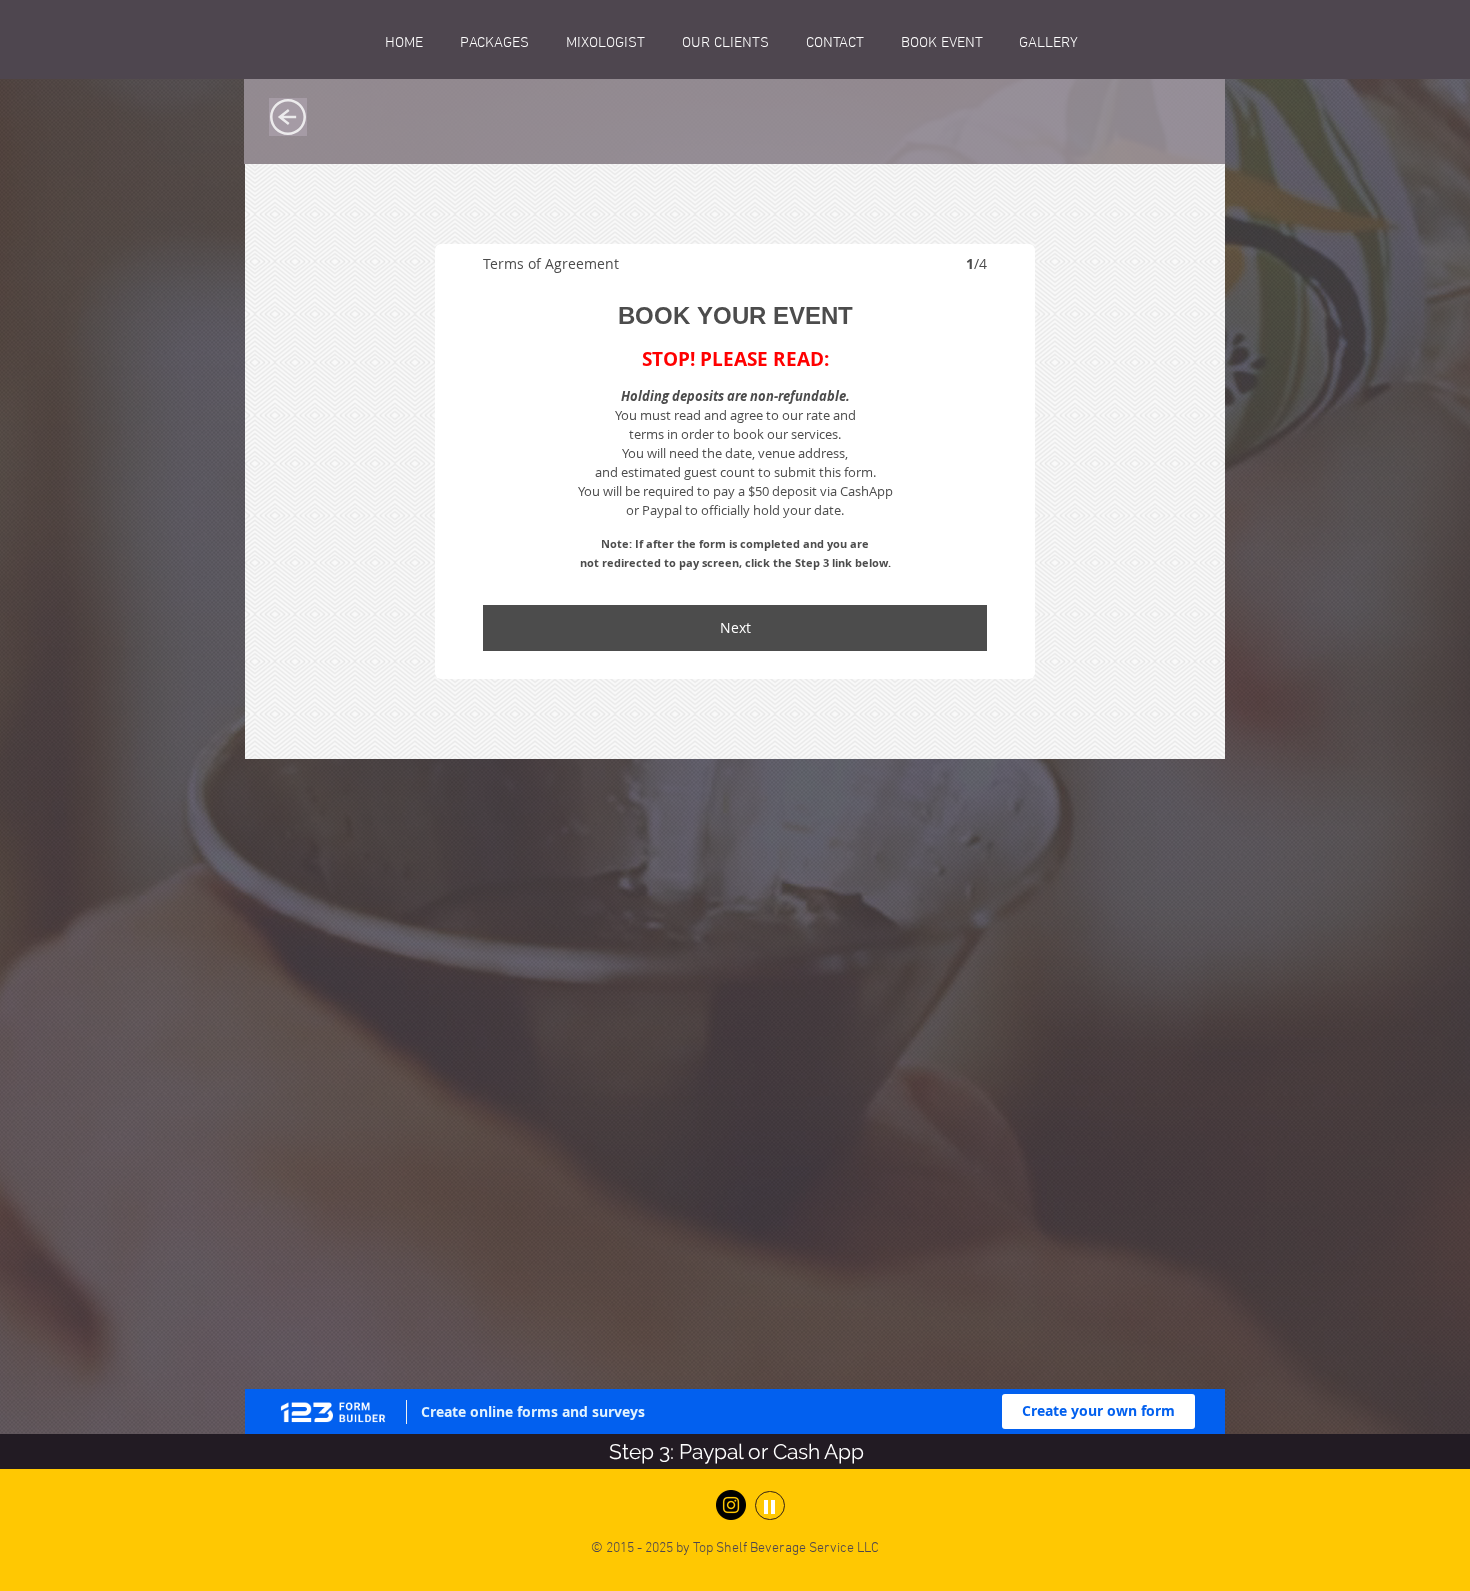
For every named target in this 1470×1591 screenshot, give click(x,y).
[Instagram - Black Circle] (731, 830)
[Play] (770, 830)
